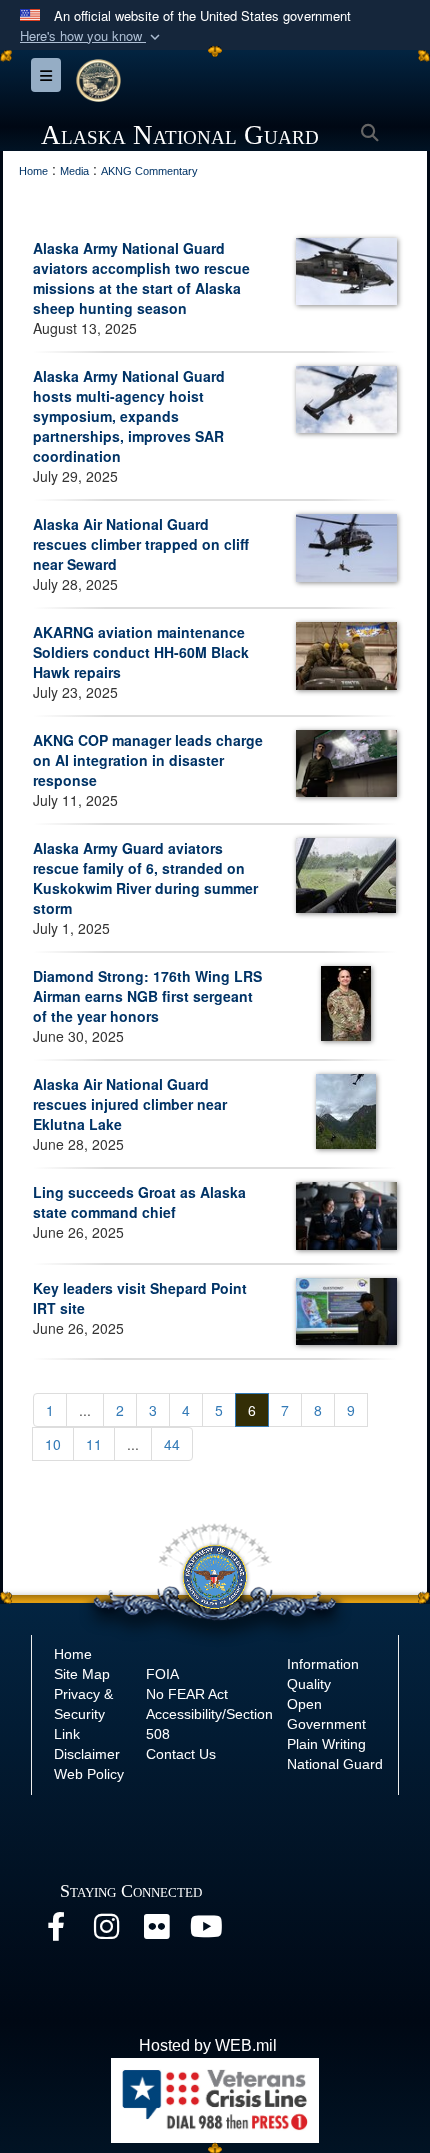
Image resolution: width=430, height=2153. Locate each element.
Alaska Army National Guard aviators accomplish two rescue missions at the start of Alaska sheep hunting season (141, 278)
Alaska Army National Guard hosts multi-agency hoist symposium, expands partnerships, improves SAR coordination (129, 416)
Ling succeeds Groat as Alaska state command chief (139, 1202)
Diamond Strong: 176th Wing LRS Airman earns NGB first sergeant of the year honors (147, 996)
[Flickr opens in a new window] (156, 1931)
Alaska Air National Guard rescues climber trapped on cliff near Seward (141, 544)
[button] (92, 36)
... (85, 1410)
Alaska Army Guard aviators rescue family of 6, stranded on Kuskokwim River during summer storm (145, 878)
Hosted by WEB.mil (208, 2045)
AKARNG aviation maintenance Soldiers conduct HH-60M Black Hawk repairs (141, 652)
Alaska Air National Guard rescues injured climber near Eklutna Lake (130, 1104)
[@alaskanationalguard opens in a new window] (106, 1931)
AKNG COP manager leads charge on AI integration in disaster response (148, 760)
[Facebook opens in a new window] (56, 1931)
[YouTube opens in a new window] (206, 1931)
